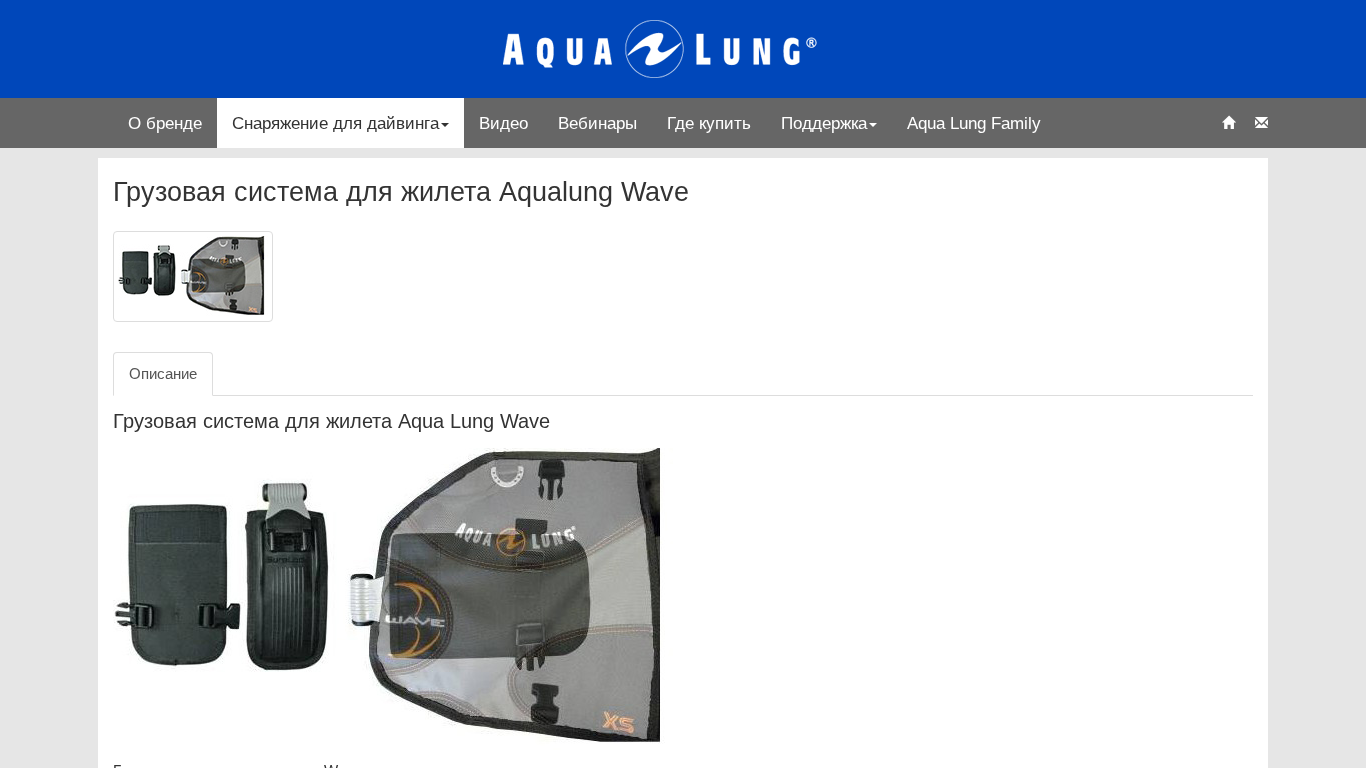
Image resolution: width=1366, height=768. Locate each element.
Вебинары (597, 123)
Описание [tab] (163, 373)
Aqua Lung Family (974, 123)
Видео (503, 123)
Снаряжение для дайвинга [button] (335, 123)
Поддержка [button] (824, 123)
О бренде (165, 123)
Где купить (709, 123)
